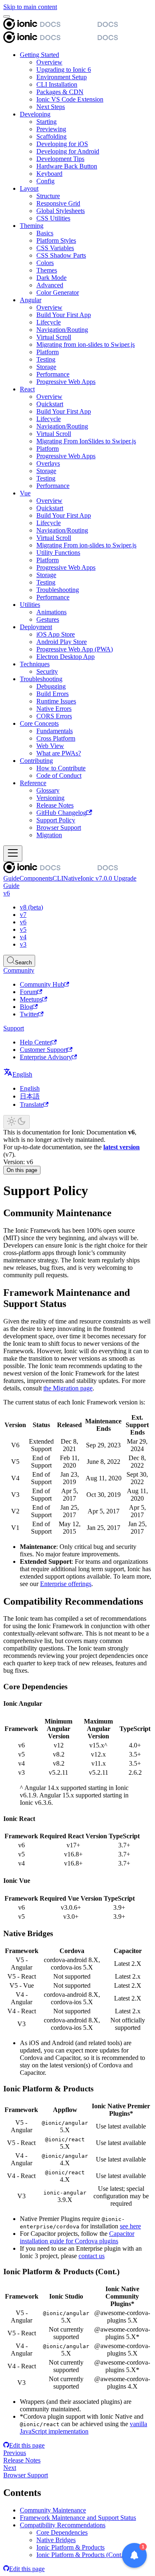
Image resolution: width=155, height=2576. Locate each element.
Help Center (36, 1042)
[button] (18, 1074)
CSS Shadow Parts (61, 255)
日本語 (30, 1096)
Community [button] (19, 970)
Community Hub (42, 984)
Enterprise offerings (66, 1584)
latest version (122, 1147)
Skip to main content (30, 7)
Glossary (48, 790)
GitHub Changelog (61, 813)
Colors (45, 263)
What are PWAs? (59, 753)
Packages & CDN (60, 92)
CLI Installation (57, 84)
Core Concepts (39, 723)
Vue (25, 493)
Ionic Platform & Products (70, 2547)
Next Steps (51, 107)
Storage (46, 367)
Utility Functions (58, 553)
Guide (11, 878)
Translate (32, 1105)
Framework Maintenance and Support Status (78, 2518)
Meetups (31, 999)
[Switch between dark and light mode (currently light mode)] (17, 1122)
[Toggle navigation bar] (13, 854)
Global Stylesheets (61, 211)
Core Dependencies (62, 2532)
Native (72, 878)
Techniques (35, 664)
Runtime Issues (56, 701)
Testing (46, 359)
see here (130, 2226)
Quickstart (50, 404)
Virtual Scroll (54, 337)
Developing (35, 114)
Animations (51, 612)
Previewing (51, 129)
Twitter (29, 1014)
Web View (50, 746)
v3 (23, 944)
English (30, 1088)
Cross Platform (56, 738)
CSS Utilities (53, 218)
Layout (29, 188)
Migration (49, 835)
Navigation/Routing (62, 330)
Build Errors (52, 694)
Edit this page (27, 2445)
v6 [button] (7, 893)
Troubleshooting (58, 590)
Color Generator (58, 292)
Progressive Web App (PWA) (75, 649)
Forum (29, 992)
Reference (33, 783)
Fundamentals (55, 731)
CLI (58, 878)
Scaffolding (51, 136)
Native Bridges (56, 2540)
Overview (49, 62)
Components (36, 878)
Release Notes (55, 805)
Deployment (36, 627)
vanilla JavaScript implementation (83, 2428)
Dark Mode (51, 278)
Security (47, 671)
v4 (23, 937)
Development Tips (60, 159)
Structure (48, 196)
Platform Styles (56, 240)
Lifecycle (49, 322)
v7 (23, 915)
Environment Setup (62, 77)
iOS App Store (56, 634)
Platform (48, 352)
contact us (92, 2256)
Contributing (36, 761)
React (27, 389)
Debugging (51, 686)
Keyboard (49, 174)
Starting (46, 122)
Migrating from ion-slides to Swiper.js (86, 344)
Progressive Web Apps (66, 382)
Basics (45, 233)
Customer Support (44, 1050)
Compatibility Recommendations (63, 2525)
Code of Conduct (59, 775)
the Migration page (68, 1388)
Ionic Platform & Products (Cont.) (81, 2555)
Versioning (50, 798)
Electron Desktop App (66, 657)
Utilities (30, 605)
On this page (22, 1170)
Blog (26, 1007)
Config (45, 181)
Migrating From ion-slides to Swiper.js (86, 545)
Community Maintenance (53, 2510)
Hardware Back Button (67, 166)
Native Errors (54, 709)
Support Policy (56, 820)
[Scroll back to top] (7, 17)
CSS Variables (55, 248)
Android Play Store (62, 642)
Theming (32, 226)
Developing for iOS (62, 144)
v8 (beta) (31, 907)
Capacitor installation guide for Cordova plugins (77, 2237)
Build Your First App (64, 315)
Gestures (48, 619)
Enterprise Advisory (46, 1057)
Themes (47, 270)
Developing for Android (68, 151)
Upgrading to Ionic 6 (64, 70)
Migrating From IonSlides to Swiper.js (86, 441)
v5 (23, 929)
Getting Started (39, 55)
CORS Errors (54, 716)
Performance (53, 374)
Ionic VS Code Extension (70, 99)
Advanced (50, 285)
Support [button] (14, 1028)
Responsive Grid (58, 203)
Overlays (48, 463)
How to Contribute (61, 768)
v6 (23, 922)
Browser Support (59, 827)
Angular (31, 300)
